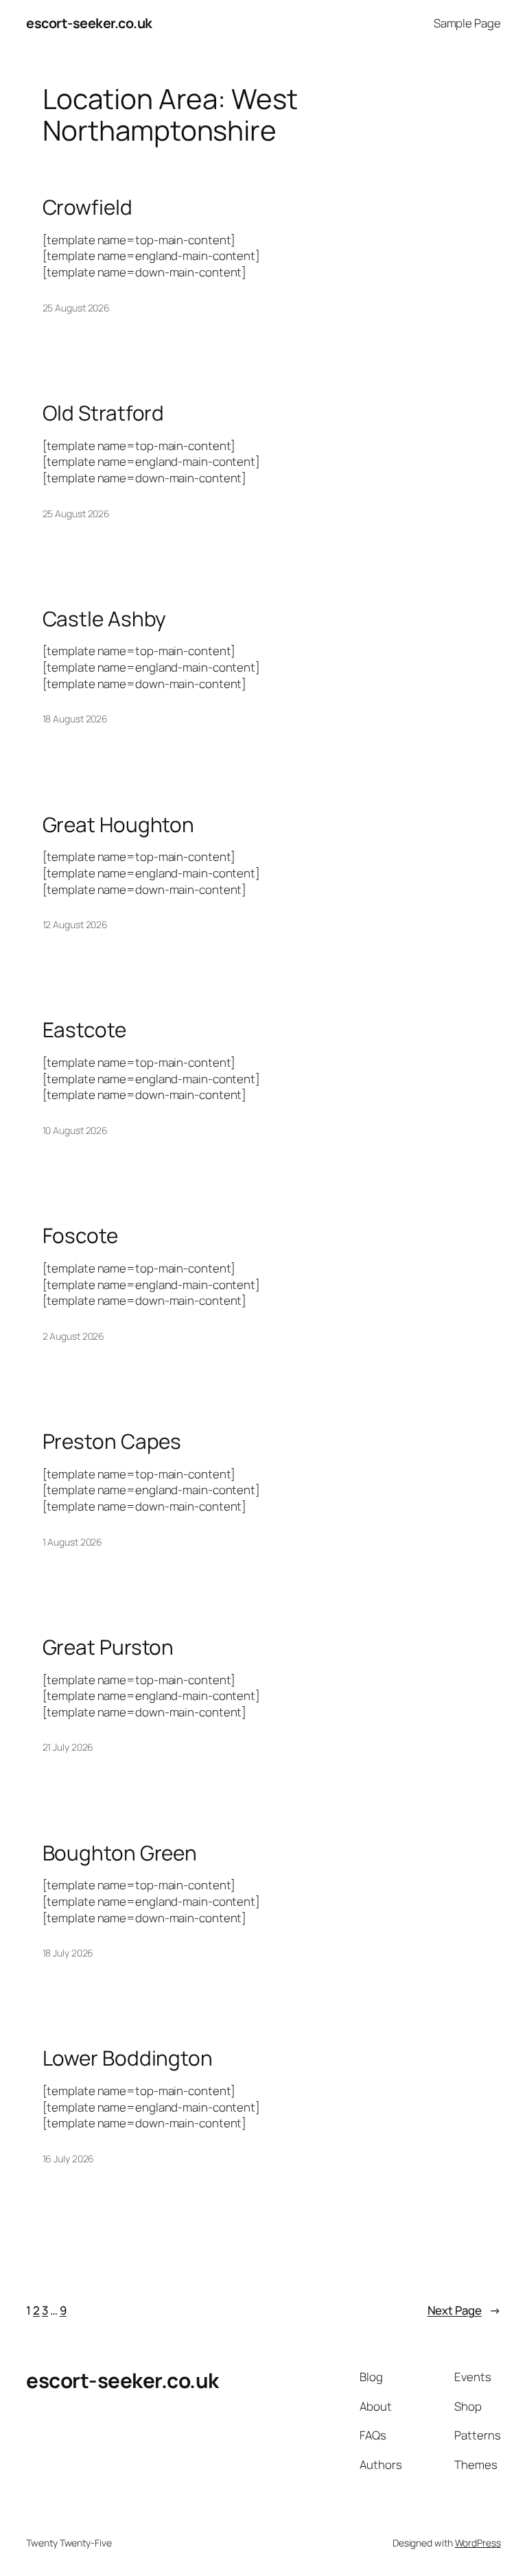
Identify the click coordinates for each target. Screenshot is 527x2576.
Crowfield (87, 207)
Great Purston (108, 1647)
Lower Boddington (128, 2058)
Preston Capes (112, 1441)
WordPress (478, 2543)
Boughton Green (120, 1853)
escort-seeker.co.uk (89, 23)
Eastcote (84, 1029)
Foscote (80, 1235)
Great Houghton (119, 824)
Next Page (464, 2310)
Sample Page (467, 23)
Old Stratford (104, 413)
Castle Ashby (105, 618)
